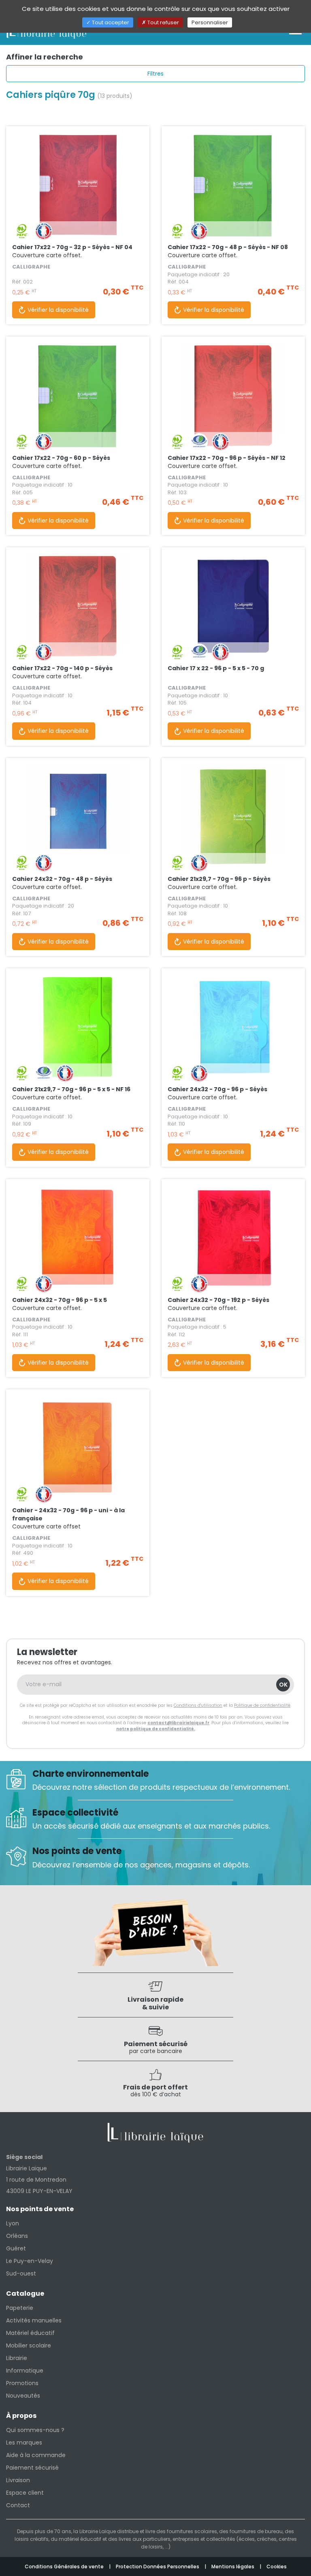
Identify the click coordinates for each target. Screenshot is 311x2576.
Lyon (13, 2223)
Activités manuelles (34, 2320)
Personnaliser (210, 22)
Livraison (18, 2480)
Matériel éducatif (30, 2333)
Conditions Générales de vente (65, 2566)
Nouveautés (23, 2396)
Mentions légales (233, 2566)
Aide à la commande (36, 2455)
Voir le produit (78, 205)
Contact (18, 2505)
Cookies (277, 2566)
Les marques (24, 2443)
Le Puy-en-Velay (30, 2261)
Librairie (17, 2358)
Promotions (22, 2383)
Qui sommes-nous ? (35, 2430)
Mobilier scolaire (29, 2345)
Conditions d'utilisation (198, 1705)
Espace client (25, 2493)
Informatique (25, 2371)
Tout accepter (110, 22)
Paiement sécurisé (32, 2468)
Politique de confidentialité (262, 1705)
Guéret (16, 2248)
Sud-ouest (21, 2273)
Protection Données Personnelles (158, 2566)
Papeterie (20, 2308)
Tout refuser (163, 22)
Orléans (17, 2236)
